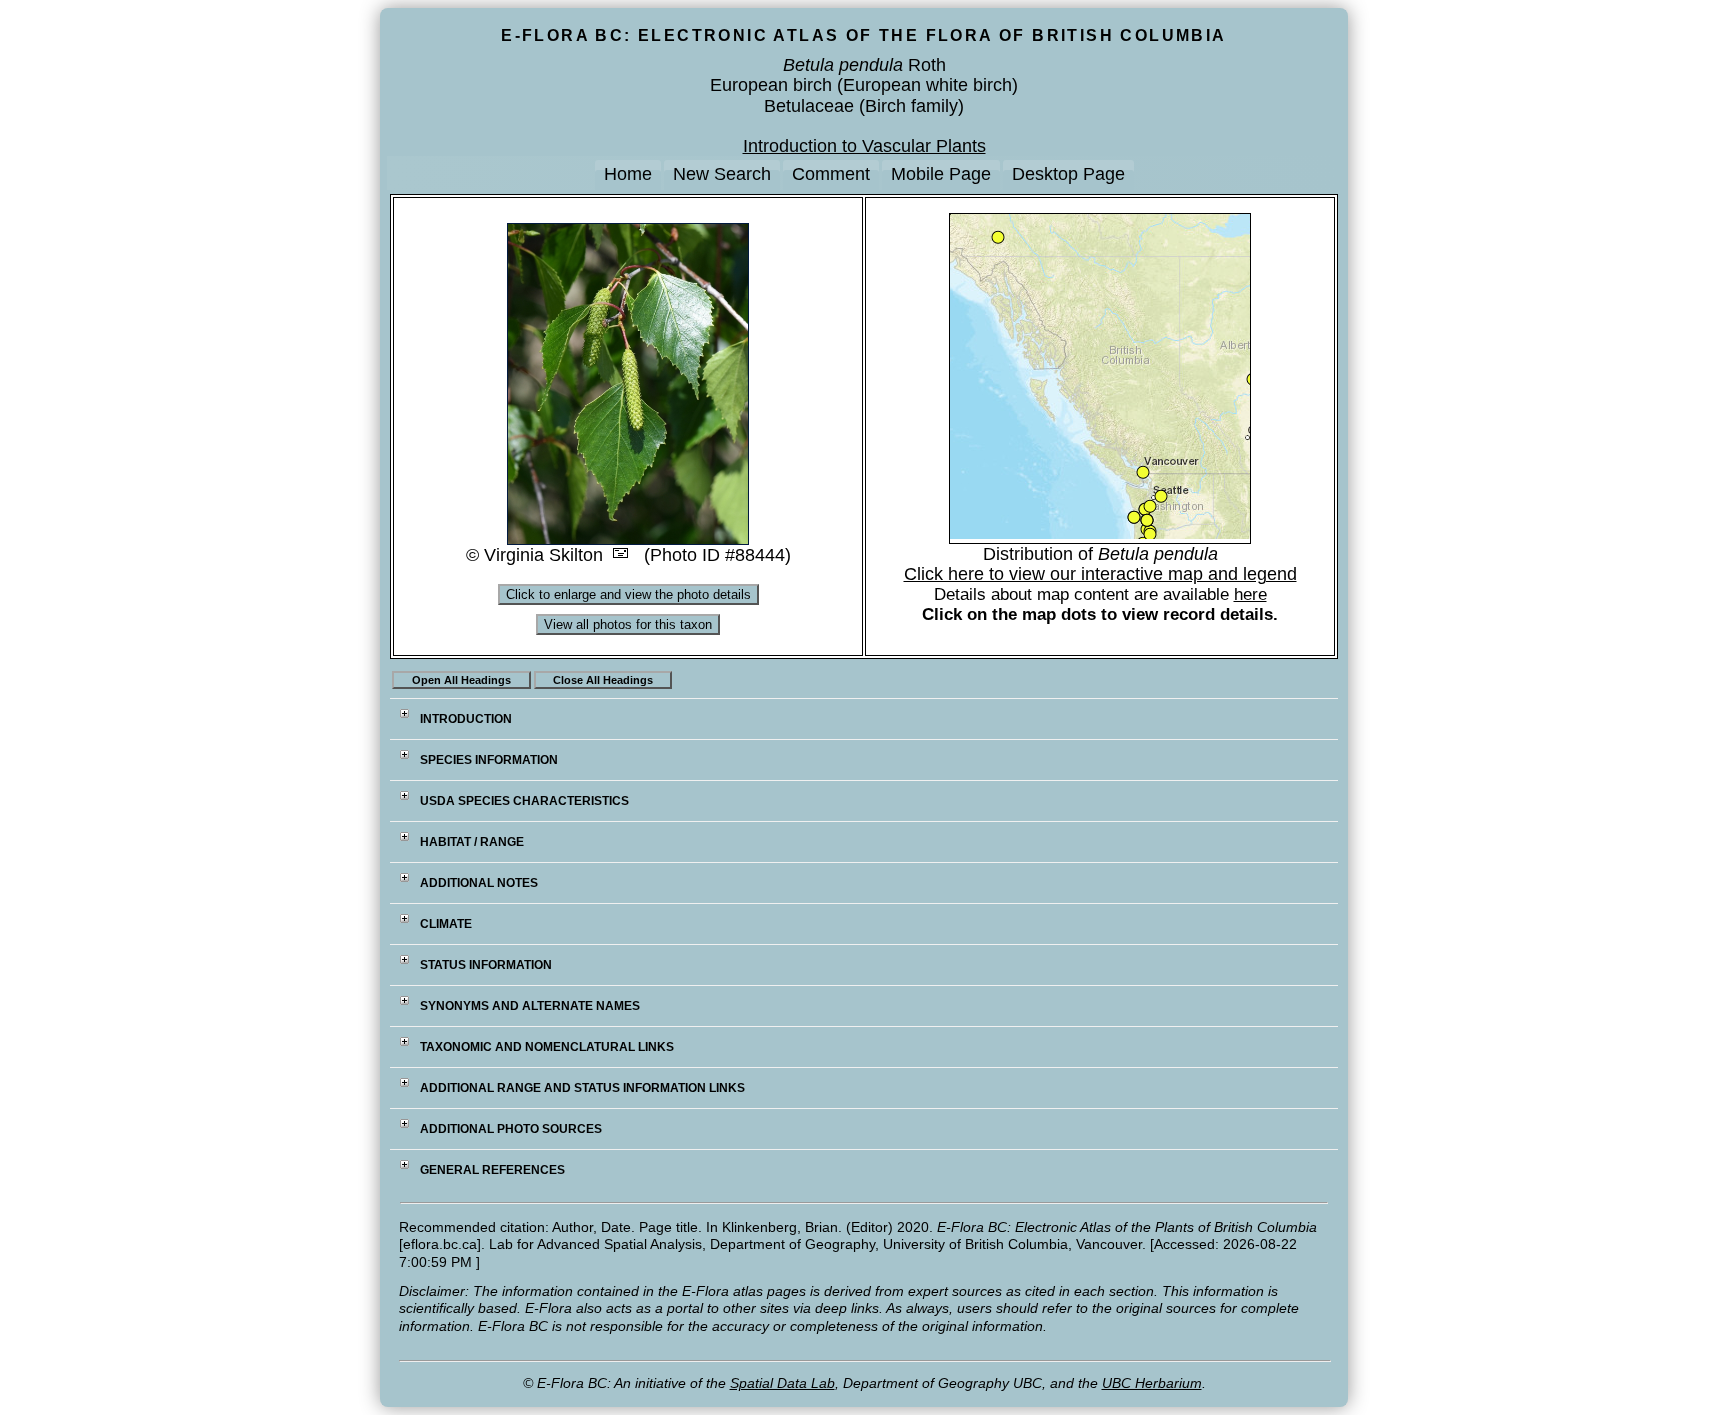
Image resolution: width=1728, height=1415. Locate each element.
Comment (831, 174)
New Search (722, 174)
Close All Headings (603, 680)
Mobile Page (941, 174)
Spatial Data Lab (782, 1383)
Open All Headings (461, 680)
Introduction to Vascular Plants (864, 146)
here (1250, 594)
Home (628, 174)
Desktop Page (1068, 174)
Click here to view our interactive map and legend (1100, 574)
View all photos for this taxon (628, 624)
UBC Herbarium (1152, 1383)
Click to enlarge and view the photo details (628, 594)
